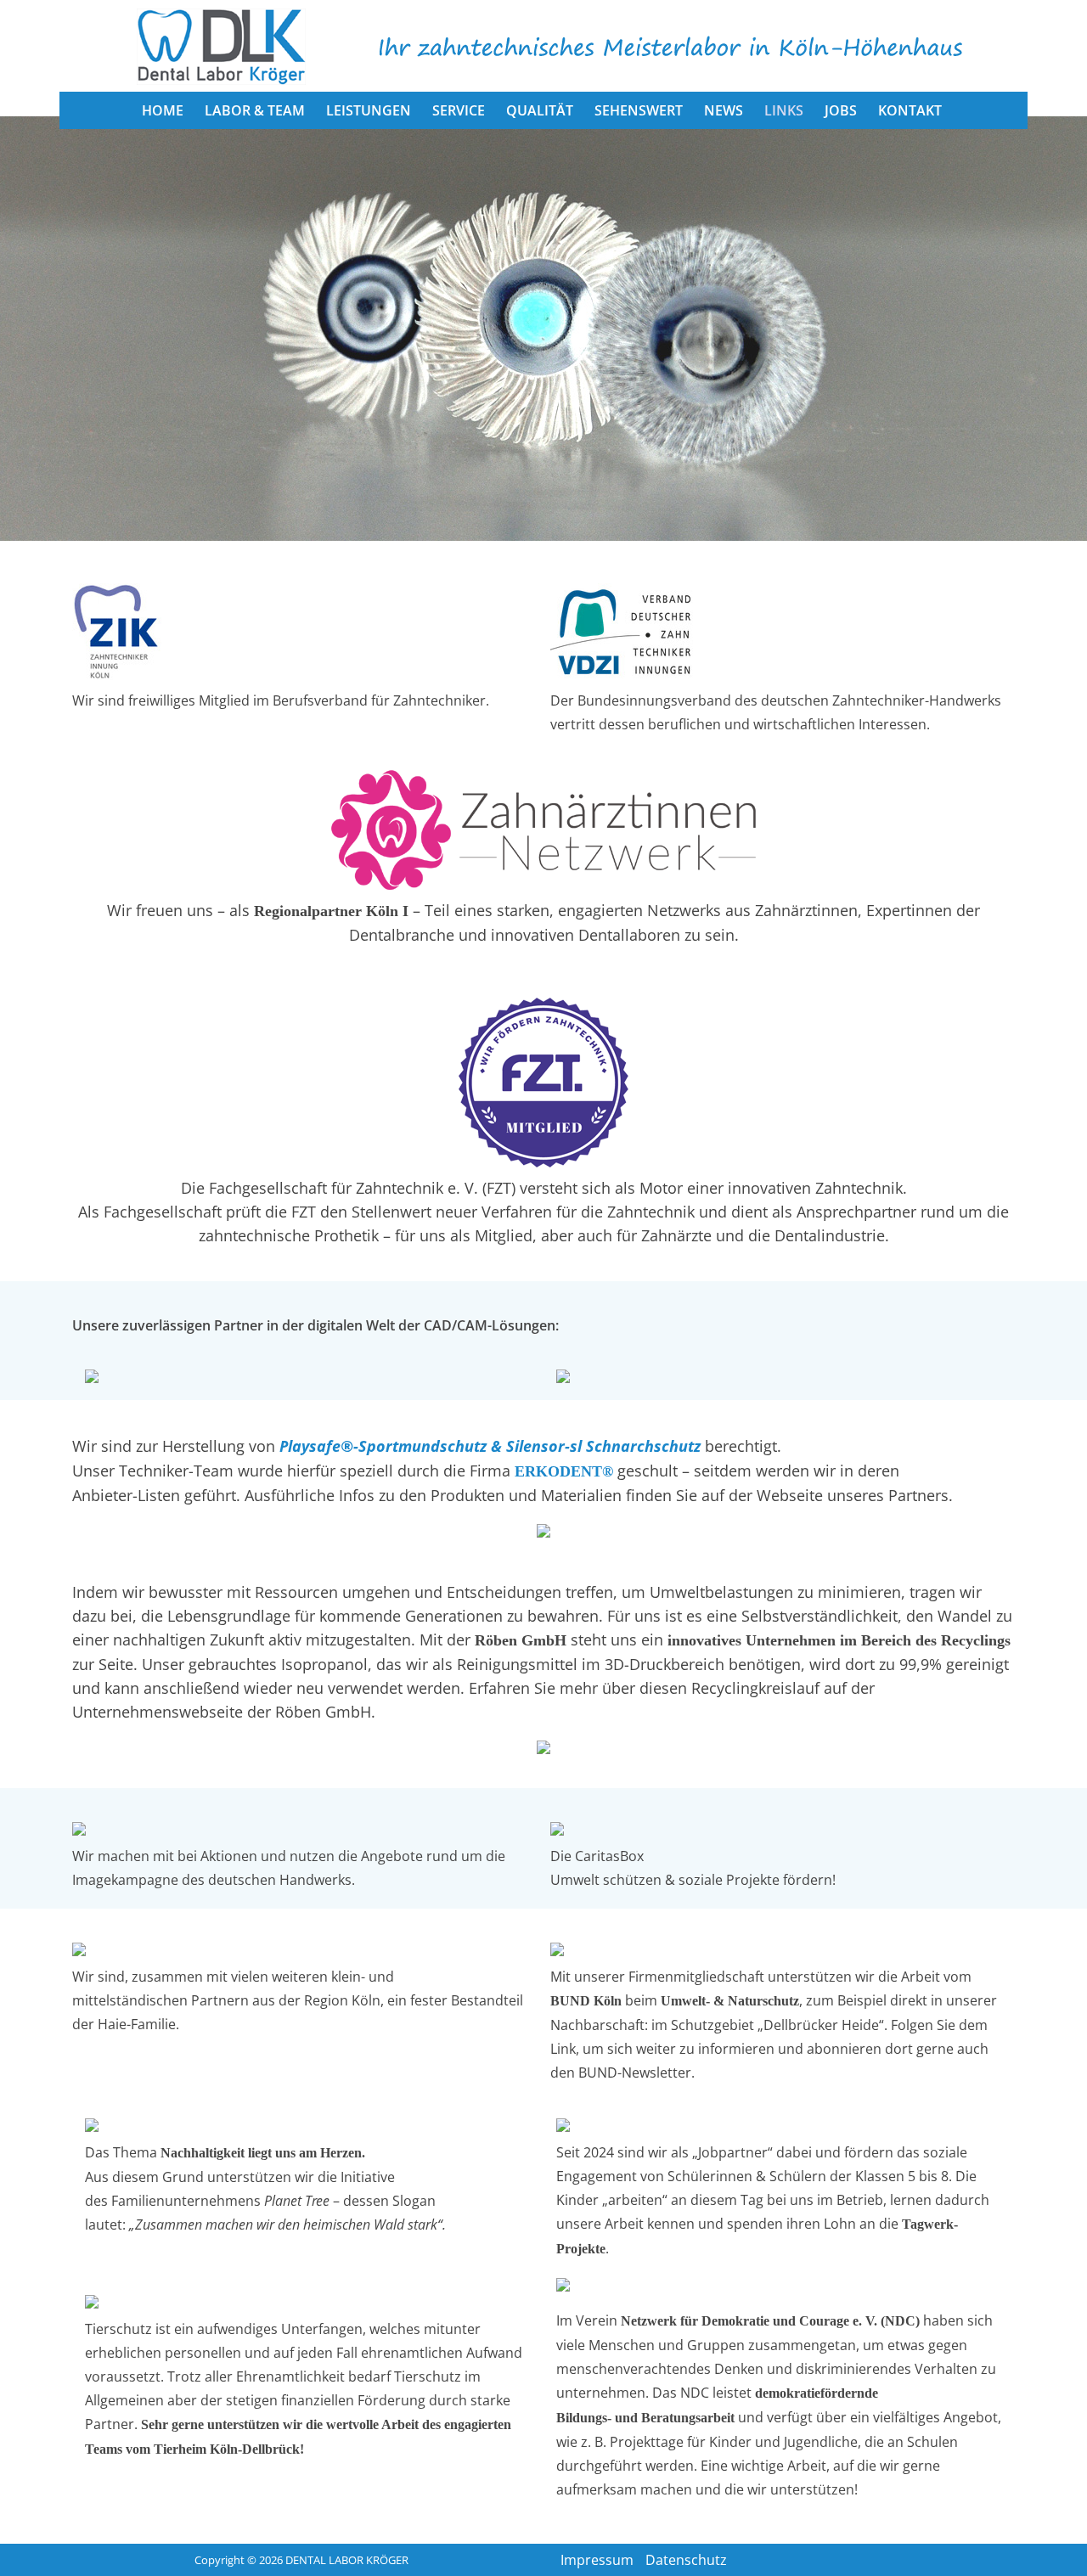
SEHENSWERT (639, 110)
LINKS (784, 110)
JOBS (841, 110)
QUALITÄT (540, 110)
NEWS (724, 110)
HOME (163, 110)
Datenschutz (686, 2560)
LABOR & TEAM (255, 110)
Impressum (597, 2560)
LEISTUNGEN (369, 110)
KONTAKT (910, 110)
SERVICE (459, 110)
